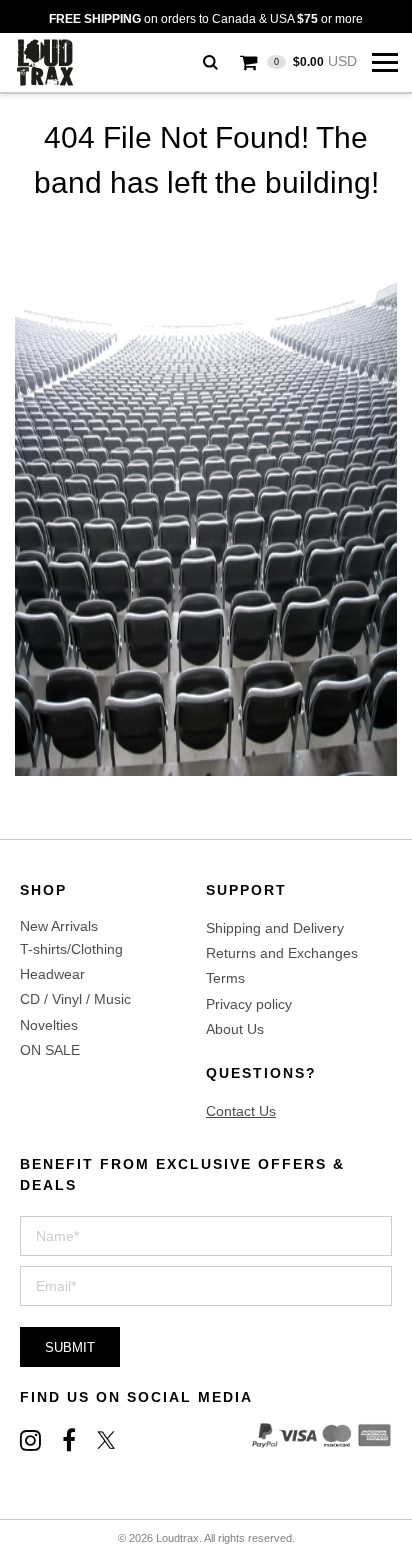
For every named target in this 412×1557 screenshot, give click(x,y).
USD (315, 61)
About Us (235, 1029)
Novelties (49, 1025)
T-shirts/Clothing (71, 949)
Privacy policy (249, 1004)
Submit (70, 1347)
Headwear (52, 974)
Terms (225, 978)
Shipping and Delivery (275, 928)
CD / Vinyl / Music (75, 999)
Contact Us (241, 1111)
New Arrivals (59, 926)
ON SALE (50, 1050)
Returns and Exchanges (282, 953)
